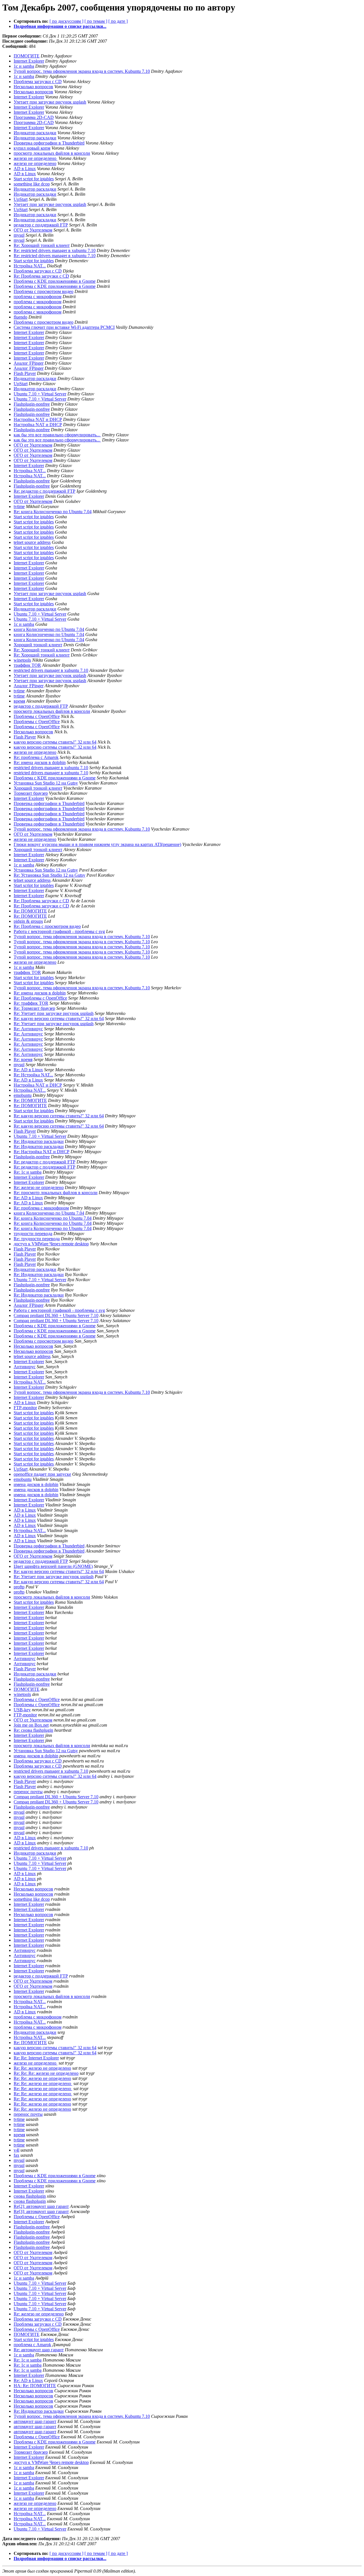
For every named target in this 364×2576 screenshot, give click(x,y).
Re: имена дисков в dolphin (40, 762)
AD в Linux (25, 169)
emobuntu (23, 1095)
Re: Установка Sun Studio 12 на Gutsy (49, 875)
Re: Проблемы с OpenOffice (40, 998)
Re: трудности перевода (37, 1239)
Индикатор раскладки (35, 133)
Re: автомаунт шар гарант (39, 2350)
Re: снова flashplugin (33, 1730)
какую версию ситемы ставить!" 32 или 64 (55, 742)
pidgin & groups (28, 921)
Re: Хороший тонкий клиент (42, 245)
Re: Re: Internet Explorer (36, 2058)
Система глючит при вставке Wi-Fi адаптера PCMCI (64, 327)
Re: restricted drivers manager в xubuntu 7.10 (55, 250)
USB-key (22, 1710)
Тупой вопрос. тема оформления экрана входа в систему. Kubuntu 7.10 (82, 71)
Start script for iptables (34, 179)
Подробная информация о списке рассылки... (60, 26)
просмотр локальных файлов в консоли (52, 153)
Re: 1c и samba (28, 1172)
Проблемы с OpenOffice (37, 716)
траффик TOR (27, 665)
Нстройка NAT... (30, 266)
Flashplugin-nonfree (32, 404)
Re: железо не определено (39, 1187)
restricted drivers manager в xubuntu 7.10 (51, 670)
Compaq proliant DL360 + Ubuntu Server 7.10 (56, 1315)
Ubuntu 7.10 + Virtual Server (40, 394)
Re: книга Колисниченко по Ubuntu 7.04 (53, 512)
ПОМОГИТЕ (27, 56)
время (19, 701)
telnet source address (32, 542)
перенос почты (28, 1792)
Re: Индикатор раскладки (39, 1141)
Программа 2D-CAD (34, 117)
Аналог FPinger (29, 363)
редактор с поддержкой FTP (41, 225)
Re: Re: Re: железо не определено (46, 2073)
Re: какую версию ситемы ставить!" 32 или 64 (59, 1018)
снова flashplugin (30, 2196)
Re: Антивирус (28, 1029)
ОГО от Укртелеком (33, 230)
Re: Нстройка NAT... (33, 1075)
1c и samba (24, 66)
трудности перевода (33, 1234)
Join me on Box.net (31, 1725)
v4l (16, 2150)
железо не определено (36, 158)
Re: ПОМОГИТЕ (30, 911)
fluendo (20, 317)
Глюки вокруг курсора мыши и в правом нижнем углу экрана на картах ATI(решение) (97, 844)
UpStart (21, 199)
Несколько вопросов (33, 87)
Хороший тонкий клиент (38, 645)
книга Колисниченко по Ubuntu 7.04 (49, 629)
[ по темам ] (96, 21)
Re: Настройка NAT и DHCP (42, 1152)
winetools (22, 660)
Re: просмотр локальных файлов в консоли (56, 1193)
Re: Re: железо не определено (42, 2068)
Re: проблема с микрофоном (41, 1208)
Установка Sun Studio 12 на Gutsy (46, 783)
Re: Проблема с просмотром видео (47, 926)
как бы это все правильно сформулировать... (57, 435)
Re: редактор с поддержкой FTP (45, 491)
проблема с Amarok (32, 2345)
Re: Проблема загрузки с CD (41, 276)
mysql (19, 235)
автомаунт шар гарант (35, 2421)
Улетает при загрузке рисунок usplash (50, 102)
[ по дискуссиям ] (66, 21)
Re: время (23, 1059)
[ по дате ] (118, 21)
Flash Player (25, 373)
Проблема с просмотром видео (44, 291)
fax (16, 2155)
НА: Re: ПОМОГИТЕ (35, 2386)
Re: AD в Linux (28, 1070)
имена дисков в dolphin (36, 1484)
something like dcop (32, 184)
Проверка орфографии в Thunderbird (49, 143)
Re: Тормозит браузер (34, 1008)
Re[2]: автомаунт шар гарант (41, 2206)
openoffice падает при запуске (42, 1474)
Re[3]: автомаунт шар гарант (41, 2211)
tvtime (19, 506)
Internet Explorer (29, 61)
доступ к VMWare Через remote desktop (51, 1244)
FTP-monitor (25, 1408)
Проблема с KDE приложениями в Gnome (55, 281)
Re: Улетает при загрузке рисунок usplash (54, 1013)
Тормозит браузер (31, 793)
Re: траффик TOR (31, 1003)
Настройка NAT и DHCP (38, 419)
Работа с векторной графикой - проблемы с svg (59, 931)
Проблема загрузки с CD (38, 81)
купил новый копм (32, 148)
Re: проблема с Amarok (36, 757)
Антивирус (25, 1367)
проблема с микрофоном (38, 297)
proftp (19, 1587)
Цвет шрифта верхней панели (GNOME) (53, 1566)
